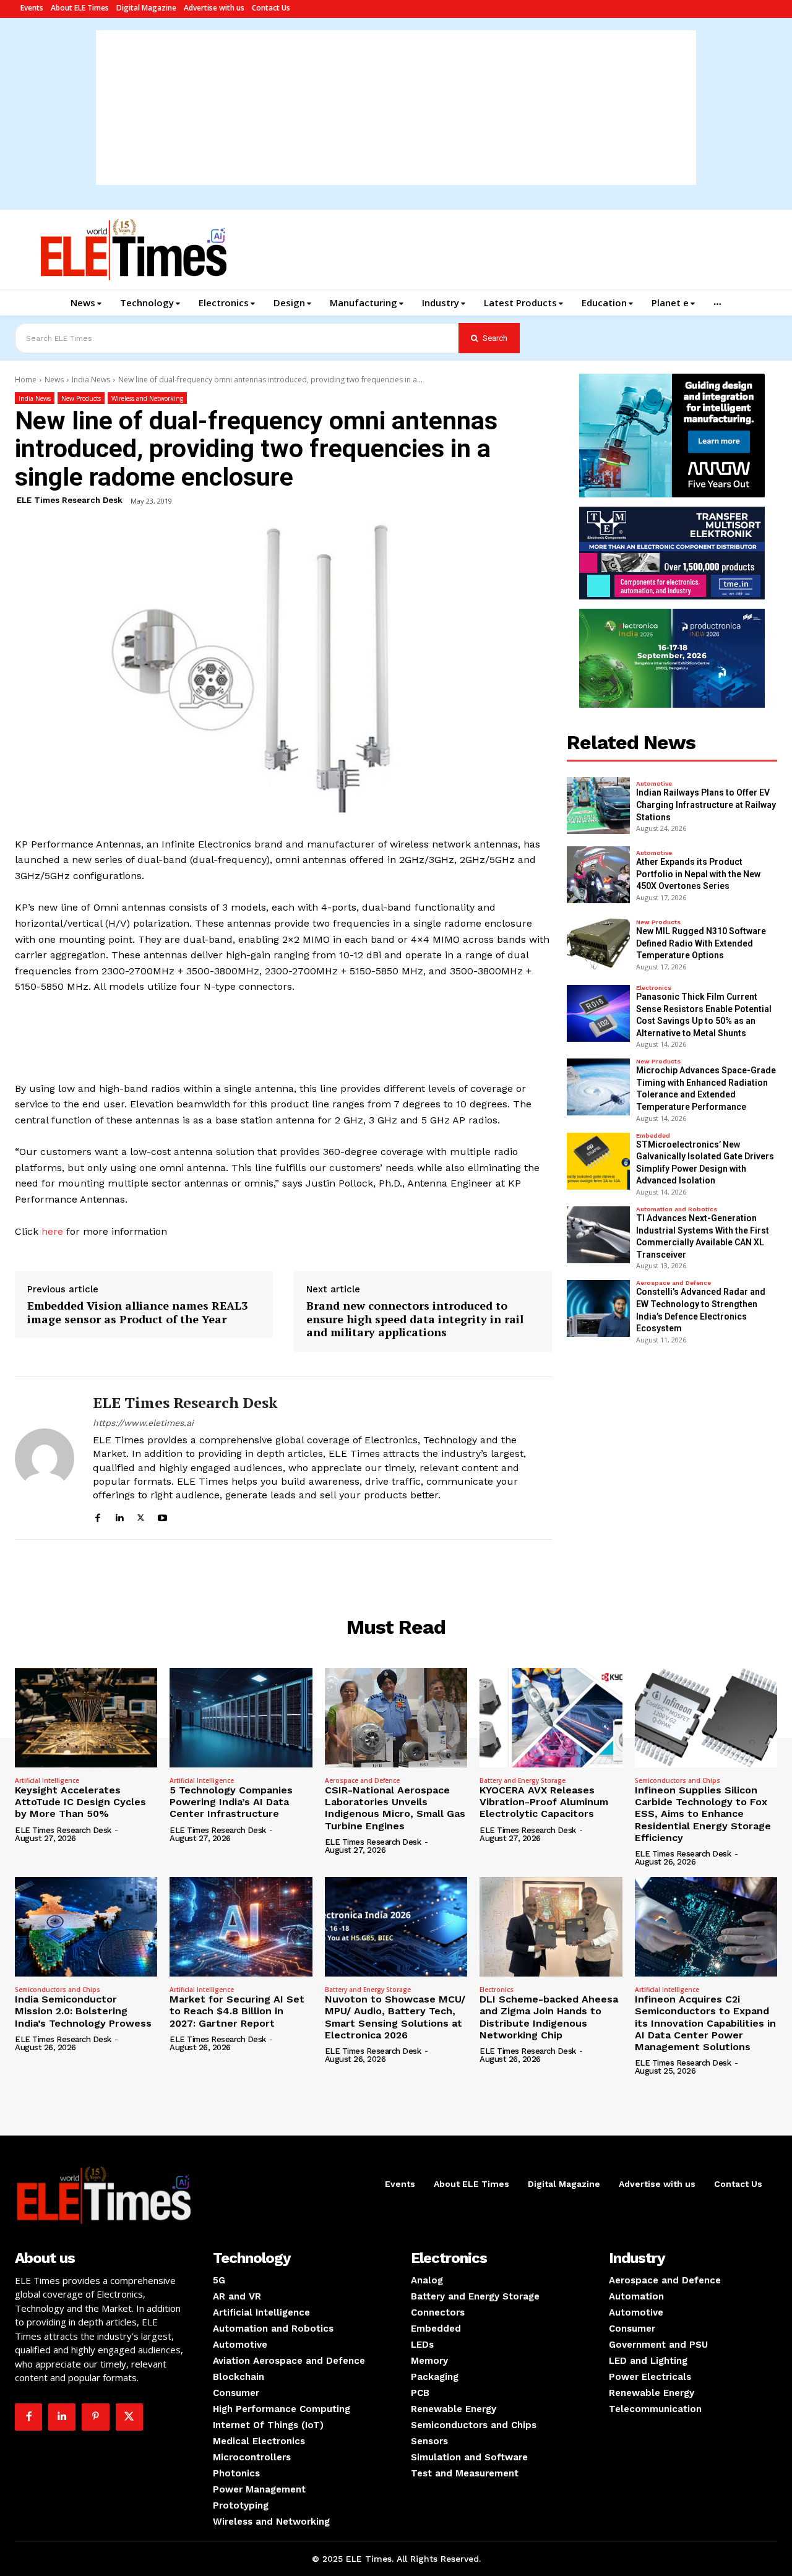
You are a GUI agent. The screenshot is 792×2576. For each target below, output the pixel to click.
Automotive (654, 784)
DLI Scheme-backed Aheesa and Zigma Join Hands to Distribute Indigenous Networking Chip (549, 2017)
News (54, 380)
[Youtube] (162, 1516)
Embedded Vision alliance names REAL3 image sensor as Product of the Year (137, 1312)
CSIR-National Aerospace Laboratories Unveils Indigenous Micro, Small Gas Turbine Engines (395, 1808)
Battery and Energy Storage (523, 1780)
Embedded (653, 1136)
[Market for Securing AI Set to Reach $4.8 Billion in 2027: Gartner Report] (241, 1927)
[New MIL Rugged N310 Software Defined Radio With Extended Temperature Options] (598, 944)
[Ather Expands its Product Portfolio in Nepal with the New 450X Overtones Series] (598, 875)
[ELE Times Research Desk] (45, 1458)
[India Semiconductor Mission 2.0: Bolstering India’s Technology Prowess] (86, 1927)
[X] (141, 1516)
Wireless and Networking (147, 398)
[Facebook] (97, 1516)
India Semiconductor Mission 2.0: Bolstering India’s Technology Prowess (83, 2011)
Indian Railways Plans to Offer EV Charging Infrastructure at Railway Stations (706, 805)
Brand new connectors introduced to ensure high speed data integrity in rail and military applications (415, 1319)
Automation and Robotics (677, 1209)
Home (26, 380)
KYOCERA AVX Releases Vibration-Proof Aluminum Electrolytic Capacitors (544, 1802)
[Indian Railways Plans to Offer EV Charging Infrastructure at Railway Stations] (598, 805)
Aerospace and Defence (674, 1283)
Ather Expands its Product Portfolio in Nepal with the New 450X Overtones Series (698, 874)
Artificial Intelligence (47, 1780)
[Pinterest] (95, 2417)
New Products (81, 398)
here (52, 1231)
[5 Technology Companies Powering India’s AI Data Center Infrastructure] (241, 1718)
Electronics (654, 988)
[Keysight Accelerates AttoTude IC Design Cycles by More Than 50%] (86, 1718)
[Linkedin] (119, 1516)
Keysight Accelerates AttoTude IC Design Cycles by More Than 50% (80, 1802)
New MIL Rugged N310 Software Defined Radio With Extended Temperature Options (701, 943)
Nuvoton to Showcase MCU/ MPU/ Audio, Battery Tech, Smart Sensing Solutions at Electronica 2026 (395, 2017)
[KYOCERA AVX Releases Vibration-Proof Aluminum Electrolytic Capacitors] (551, 1718)
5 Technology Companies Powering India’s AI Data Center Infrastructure (231, 1802)
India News (91, 380)
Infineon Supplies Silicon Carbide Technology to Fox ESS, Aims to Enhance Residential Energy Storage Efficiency (703, 1814)
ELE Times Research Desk (70, 500)
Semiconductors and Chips (678, 1780)
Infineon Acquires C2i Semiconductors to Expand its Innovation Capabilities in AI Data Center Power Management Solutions (705, 2023)
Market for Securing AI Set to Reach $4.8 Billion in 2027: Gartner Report (237, 2011)
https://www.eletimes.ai (143, 1423)
